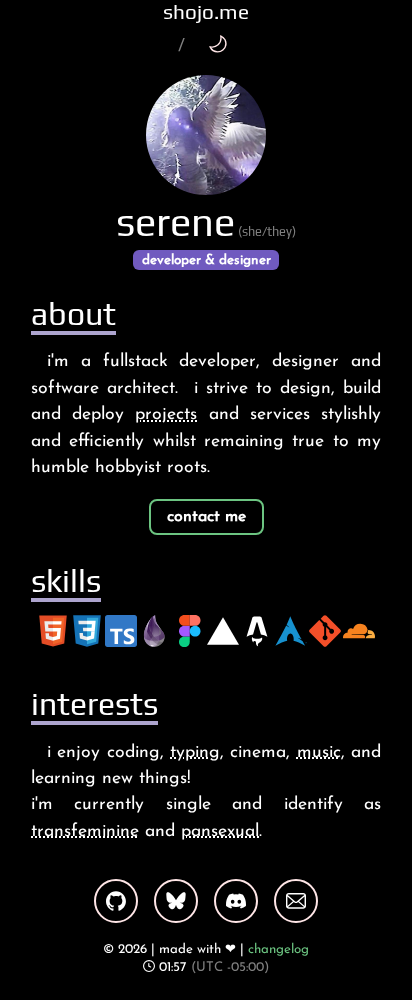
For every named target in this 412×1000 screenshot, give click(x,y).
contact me (206, 517)
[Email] (296, 901)
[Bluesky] (176, 901)
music (319, 752)
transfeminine (85, 831)
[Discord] (236, 901)
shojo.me (206, 12)
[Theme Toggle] (217, 43)
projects (166, 414)
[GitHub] (116, 901)
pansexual (220, 831)
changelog (278, 949)
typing (195, 752)
